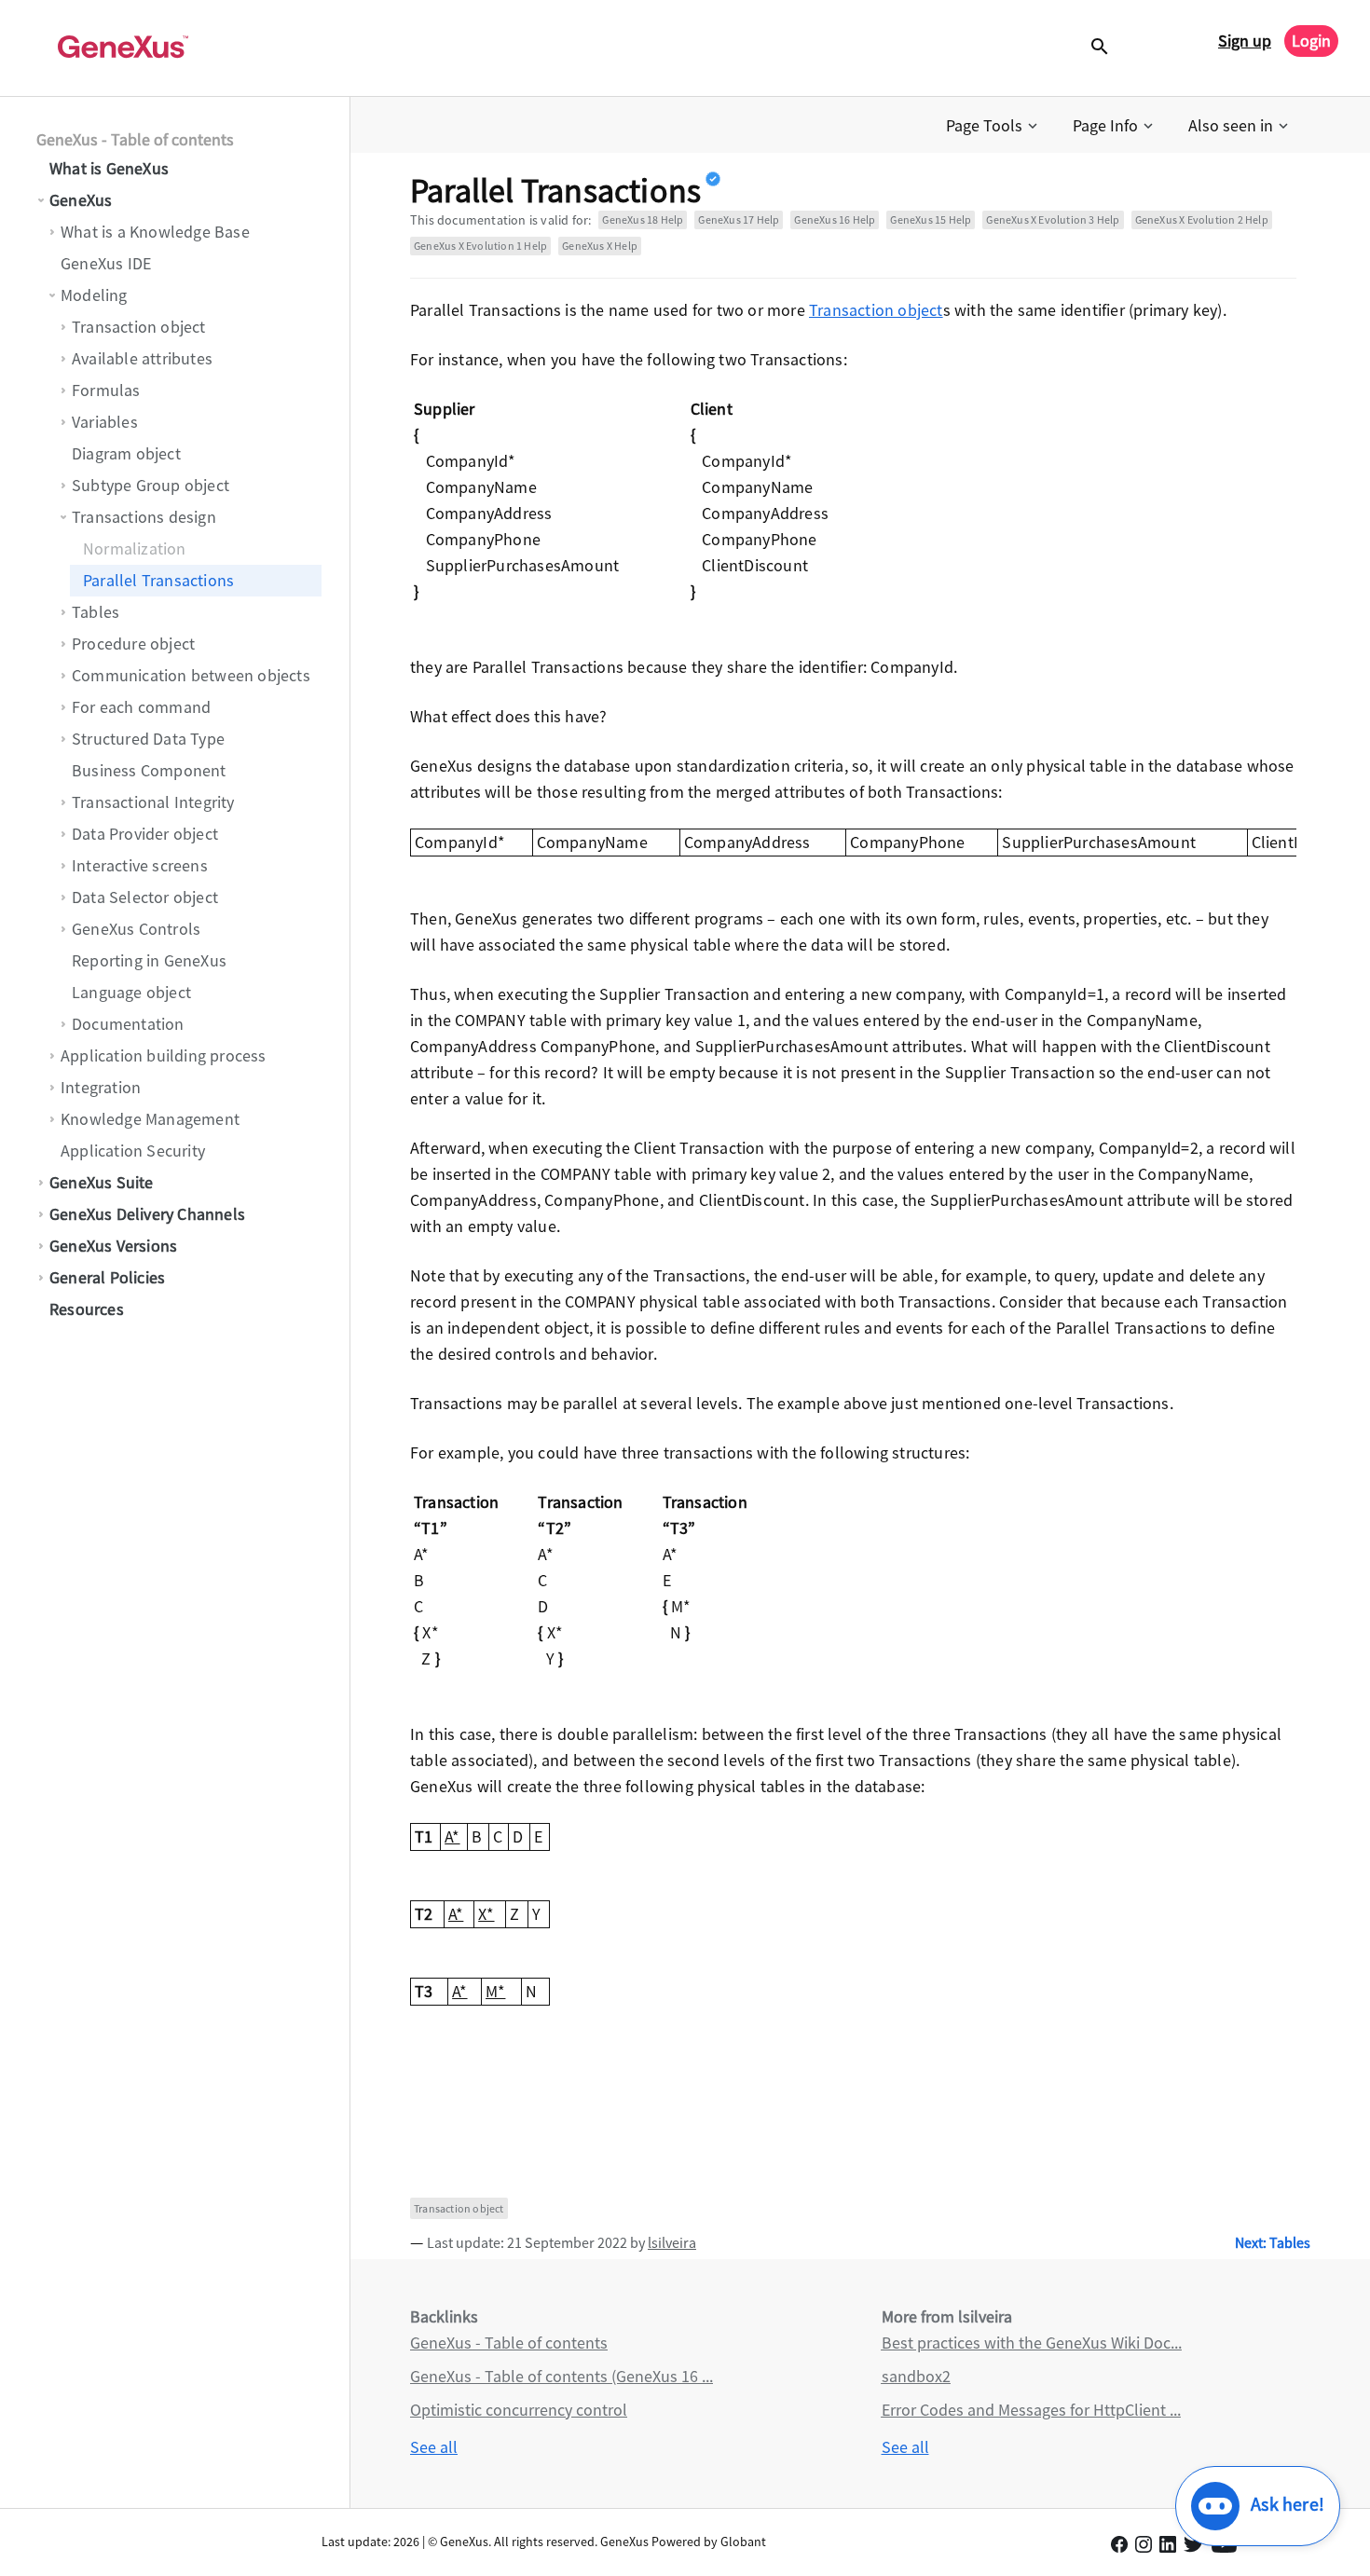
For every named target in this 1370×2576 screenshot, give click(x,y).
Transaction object (139, 327)
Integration (101, 1087)
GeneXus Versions (113, 1246)
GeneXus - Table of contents (135, 139)
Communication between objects (191, 675)
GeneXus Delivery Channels (147, 1214)
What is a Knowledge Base (155, 232)
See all (434, 2447)
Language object (131, 992)
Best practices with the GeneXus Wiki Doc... (1032, 2343)
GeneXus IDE (106, 263)
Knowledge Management (150, 1119)
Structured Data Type (148, 739)
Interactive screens (140, 865)
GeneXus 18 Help (643, 219)
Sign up (1245, 41)
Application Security (133, 1151)
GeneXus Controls (136, 929)
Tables (96, 612)
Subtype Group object (151, 485)
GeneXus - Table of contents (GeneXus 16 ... (562, 2376)
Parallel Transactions (158, 580)
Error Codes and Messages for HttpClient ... (1031, 2410)
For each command (141, 707)
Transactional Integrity (153, 802)
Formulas (106, 390)
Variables (105, 422)
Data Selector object (145, 897)
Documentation (128, 1024)
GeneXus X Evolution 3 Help (1053, 219)
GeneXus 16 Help (835, 219)
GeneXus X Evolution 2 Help (1202, 219)
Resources (87, 1309)
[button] (993, 126)
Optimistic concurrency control (519, 2410)
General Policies (107, 1277)
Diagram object (126, 453)
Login (1311, 41)
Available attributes (142, 358)
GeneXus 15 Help (931, 219)
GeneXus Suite (102, 1182)
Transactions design (144, 517)
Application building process (164, 1055)
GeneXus (81, 200)
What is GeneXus (109, 168)
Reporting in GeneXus (149, 960)
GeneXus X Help (600, 246)
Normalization (135, 548)
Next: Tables (1273, 2242)
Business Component (149, 770)
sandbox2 (916, 2376)
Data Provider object (145, 834)
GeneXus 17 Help (739, 219)
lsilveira (672, 2242)
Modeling (94, 295)
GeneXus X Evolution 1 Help (480, 246)
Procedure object (133, 644)
